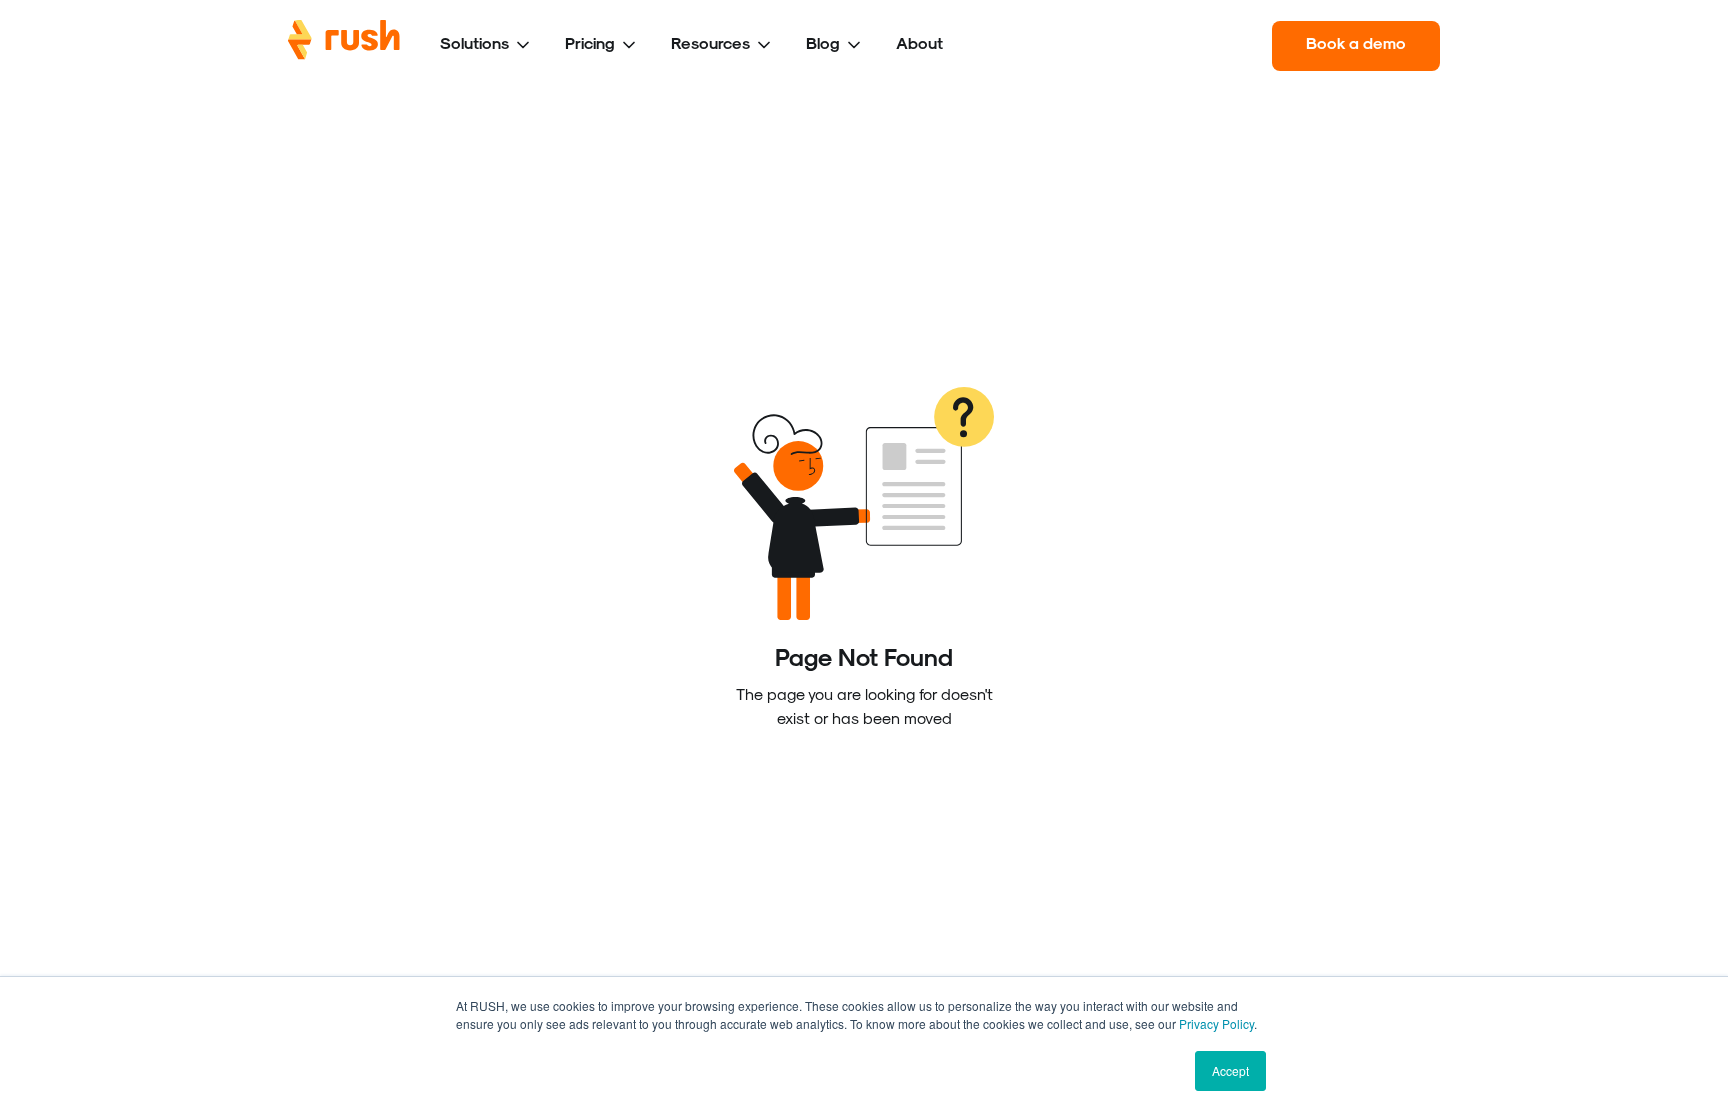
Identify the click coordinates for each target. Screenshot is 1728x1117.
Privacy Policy (1216, 1023)
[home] (344, 46)
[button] (486, 46)
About (919, 42)
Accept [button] (1230, 1070)
